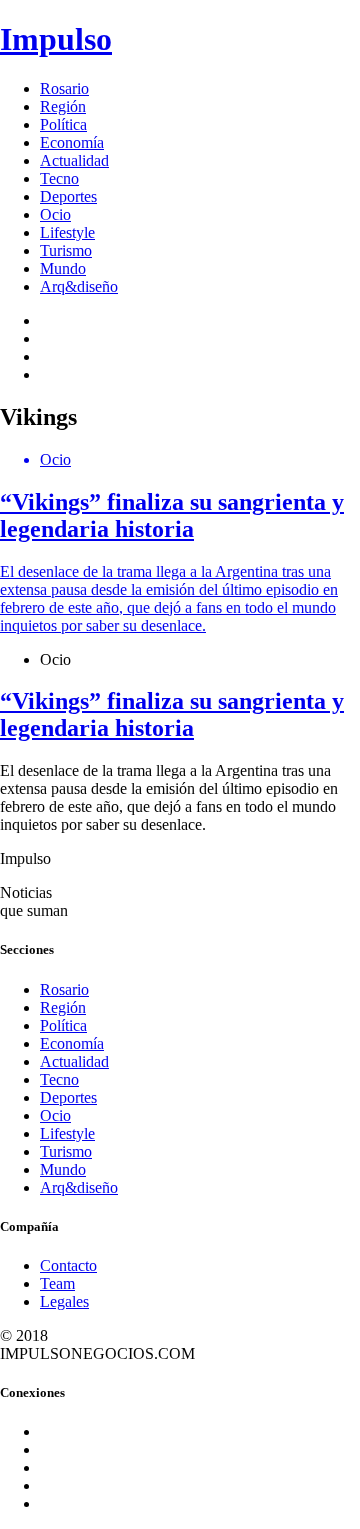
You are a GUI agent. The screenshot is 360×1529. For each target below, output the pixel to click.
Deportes (68, 196)
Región (63, 106)
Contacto (68, 1265)
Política (63, 124)
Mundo (63, 268)
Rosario (64, 88)
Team (57, 1283)
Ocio (55, 214)
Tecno (59, 178)
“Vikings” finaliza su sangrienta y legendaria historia (172, 714)
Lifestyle (67, 232)
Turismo (66, 250)
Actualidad (74, 160)
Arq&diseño (79, 286)
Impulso (56, 39)
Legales (64, 1301)
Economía (72, 142)
